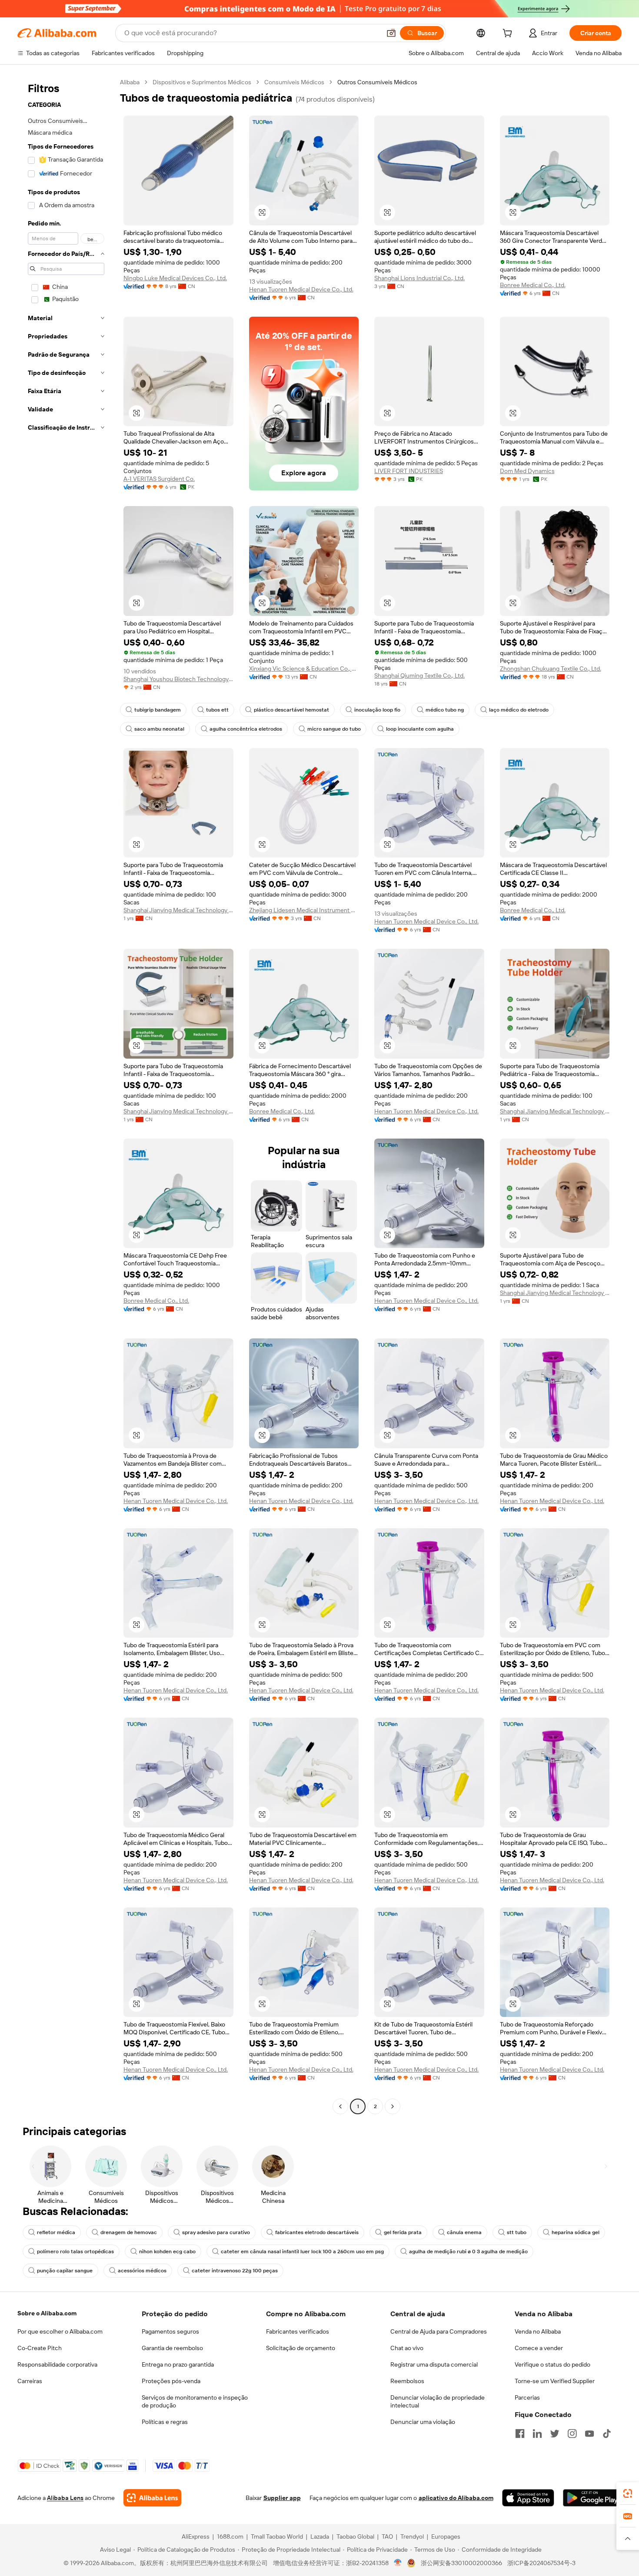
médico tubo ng (445, 710)
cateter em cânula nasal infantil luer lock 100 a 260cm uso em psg (302, 2252)
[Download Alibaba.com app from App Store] (528, 2498)
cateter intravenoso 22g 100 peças (235, 2271)
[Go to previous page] (340, 2106)
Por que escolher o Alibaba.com (60, 2331)
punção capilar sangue (65, 2271)
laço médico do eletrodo (519, 710)
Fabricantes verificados (298, 2331)
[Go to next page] (393, 2106)
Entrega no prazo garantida (178, 2364)
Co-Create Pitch (40, 2348)
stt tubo (517, 2232)
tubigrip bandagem (158, 710)
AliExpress (196, 2536)
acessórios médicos (142, 2271)
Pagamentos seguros (170, 2331)
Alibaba (130, 82)
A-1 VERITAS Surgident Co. (159, 479)
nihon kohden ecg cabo (167, 2252)
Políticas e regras (165, 2422)
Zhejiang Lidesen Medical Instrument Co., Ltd (304, 910)
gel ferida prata (403, 2232)
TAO (387, 2536)
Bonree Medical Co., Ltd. (533, 285)
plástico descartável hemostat (291, 710)
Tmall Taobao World (277, 2536)
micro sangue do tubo (334, 729)
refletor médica (56, 2232)
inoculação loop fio (377, 710)
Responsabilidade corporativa (57, 2364)
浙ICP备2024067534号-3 (541, 2563)
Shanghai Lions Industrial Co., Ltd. (419, 278)
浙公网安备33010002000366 (461, 2563)
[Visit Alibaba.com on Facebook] (520, 2434)
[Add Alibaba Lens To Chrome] (152, 2498)
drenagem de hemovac (129, 2232)
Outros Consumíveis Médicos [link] (377, 82)
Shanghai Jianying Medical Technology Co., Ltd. (178, 910)
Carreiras (30, 2381)
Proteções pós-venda (171, 2381)
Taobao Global (355, 2536)
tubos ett (217, 710)
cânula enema (464, 2232)
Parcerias (527, 2397)
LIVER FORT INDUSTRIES (409, 471)
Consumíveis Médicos (294, 82)
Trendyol (412, 2536)
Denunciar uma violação (423, 2422)
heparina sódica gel (576, 2232)
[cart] (509, 34)
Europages (446, 2536)
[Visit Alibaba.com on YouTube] (589, 2434)
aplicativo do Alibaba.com (456, 2498)
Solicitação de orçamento (301, 2348)
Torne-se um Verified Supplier (555, 2381)
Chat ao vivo (407, 2348)
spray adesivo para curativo (216, 2232)
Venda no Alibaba (538, 2331)
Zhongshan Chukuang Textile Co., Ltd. (551, 669)
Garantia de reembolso (172, 2348)
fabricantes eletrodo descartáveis (317, 2232)
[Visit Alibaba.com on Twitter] (555, 2434)
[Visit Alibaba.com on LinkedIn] (537, 2434)
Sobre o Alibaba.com (47, 2313)
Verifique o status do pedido (552, 2364)
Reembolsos (407, 2381)
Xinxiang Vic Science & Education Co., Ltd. (304, 669)
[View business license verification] (398, 2563)
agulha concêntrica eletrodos (246, 729)
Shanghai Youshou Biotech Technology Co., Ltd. (178, 679)
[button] (391, 33)
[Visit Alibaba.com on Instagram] (572, 2434)
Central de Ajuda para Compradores (439, 2331)
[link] (628, 2493)
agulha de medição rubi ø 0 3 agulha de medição (468, 2252)
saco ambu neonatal (159, 729)
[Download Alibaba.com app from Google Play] (592, 2498)
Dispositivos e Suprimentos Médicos (202, 82)
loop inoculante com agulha (420, 729)
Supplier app (282, 2498)
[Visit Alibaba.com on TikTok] (607, 2434)
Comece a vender (539, 2348)
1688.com (230, 2536)
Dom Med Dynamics (527, 471)
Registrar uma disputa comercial (434, 2364)
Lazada (320, 2536)
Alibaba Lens (65, 2498)
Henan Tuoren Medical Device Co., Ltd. (301, 289)
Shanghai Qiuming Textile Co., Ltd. (419, 675)
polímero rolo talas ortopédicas (75, 2252)
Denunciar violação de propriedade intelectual (438, 2401)
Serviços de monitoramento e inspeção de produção (195, 2401)
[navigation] (66, 1095)
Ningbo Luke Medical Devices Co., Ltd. (175, 278)
